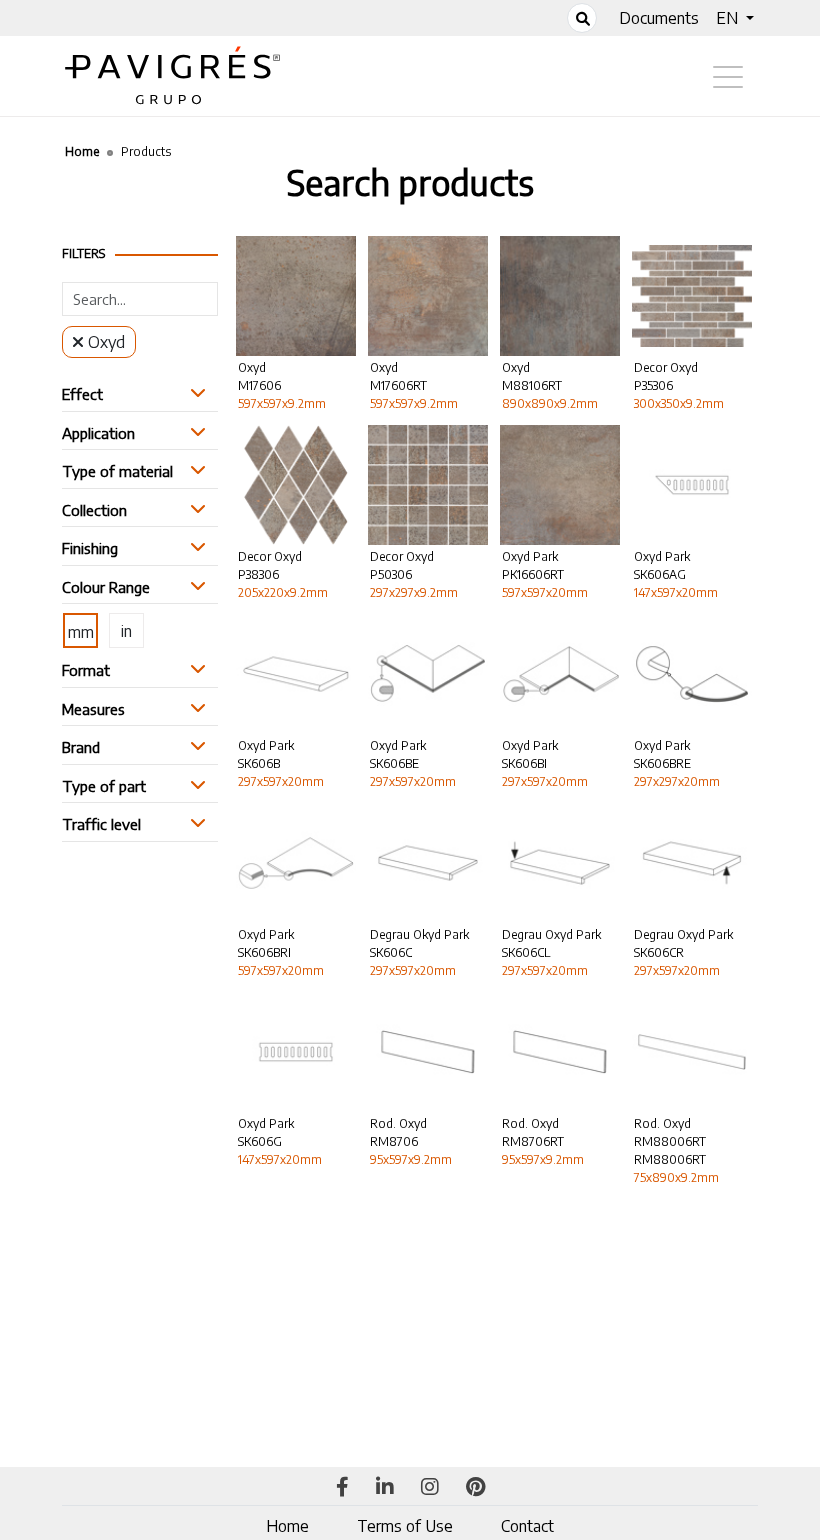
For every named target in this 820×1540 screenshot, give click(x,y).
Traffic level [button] (101, 824)
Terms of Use (405, 1526)
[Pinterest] (475, 1488)
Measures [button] (93, 709)
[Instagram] (430, 1488)
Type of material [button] (117, 471)
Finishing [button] (90, 548)
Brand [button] (81, 747)
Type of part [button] (104, 786)
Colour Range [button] (106, 587)
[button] (735, 18)
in (126, 631)
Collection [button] (94, 510)
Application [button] (98, 433)
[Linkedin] (385, 1488)
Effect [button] (82, 394)
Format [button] (86, 670)
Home (287, 1526)
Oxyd (106, 342)
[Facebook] (342, 1488)
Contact (527, 1526)
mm (81, 632)
